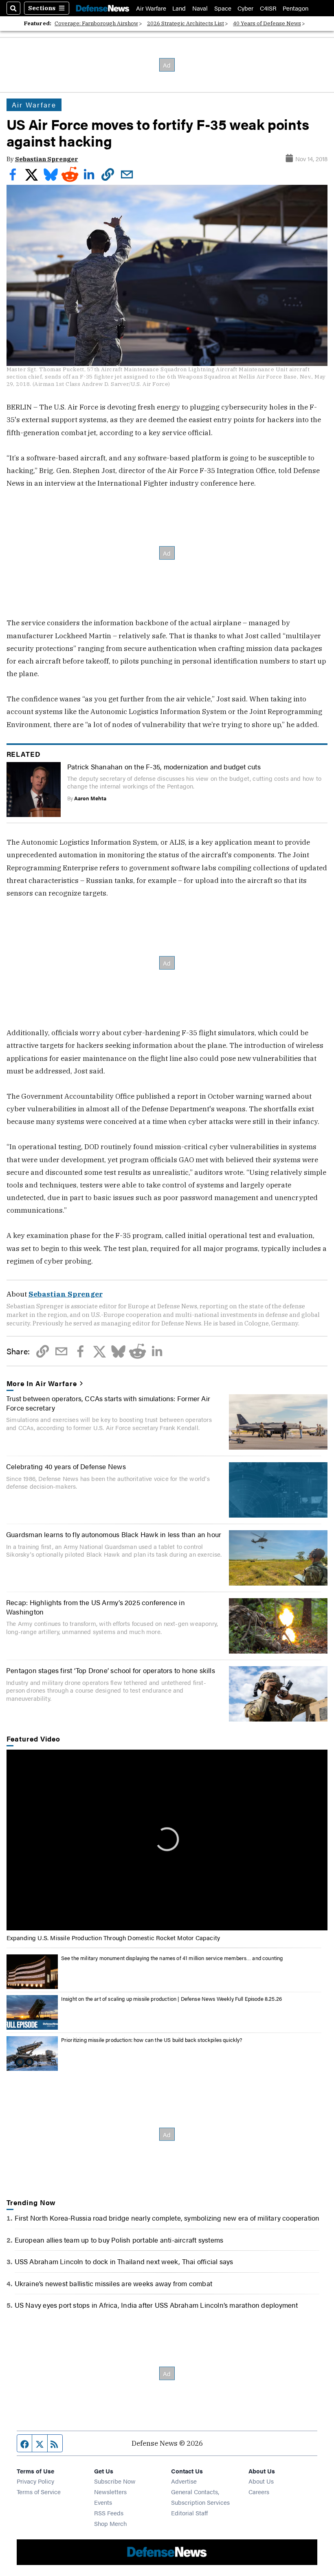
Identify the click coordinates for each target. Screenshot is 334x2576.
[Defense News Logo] (103, 8)
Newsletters (110, 2492)
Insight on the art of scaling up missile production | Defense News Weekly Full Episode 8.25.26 (171, 1999)
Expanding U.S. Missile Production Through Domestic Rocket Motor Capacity (113, 1937)
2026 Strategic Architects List (186, 23)
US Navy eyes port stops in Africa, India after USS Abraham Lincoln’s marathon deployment (156, 2305)
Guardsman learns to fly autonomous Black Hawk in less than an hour (114, 1534)
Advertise (184, 2481)
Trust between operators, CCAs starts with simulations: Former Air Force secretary (108, 1403)
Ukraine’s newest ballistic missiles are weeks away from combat (113, 2283)
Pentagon (296, 8)
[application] (167, 1840)
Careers (259, 2492)
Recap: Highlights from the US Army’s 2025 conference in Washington (96, 1607)
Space (223, 8)
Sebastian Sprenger (47, 159)
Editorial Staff (189, 2513)
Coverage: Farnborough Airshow (96, 23)
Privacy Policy (35, 2481)
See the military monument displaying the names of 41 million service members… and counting (172, 1958)
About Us (261, 2481)
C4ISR (268, 8)
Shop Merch (110, 2523)
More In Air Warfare (42, 1383)
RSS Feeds (109, 2513)
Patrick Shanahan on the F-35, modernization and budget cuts (164, 766)
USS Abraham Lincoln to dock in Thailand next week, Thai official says (124, 2261)
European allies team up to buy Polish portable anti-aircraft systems (119, 2240)
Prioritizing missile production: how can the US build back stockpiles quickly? (152, 2040)
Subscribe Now (115, 2481)
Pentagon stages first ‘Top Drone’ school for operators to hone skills (111, 1670)
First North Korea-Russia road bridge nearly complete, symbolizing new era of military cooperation (167, 2218)
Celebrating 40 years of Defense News (66, 1466)
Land (179, 8)
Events (103, 2502)
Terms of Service (39, 2492)
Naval (200, 8)
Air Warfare (151, 8)
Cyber (245, 8)
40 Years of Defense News (267, 23)
